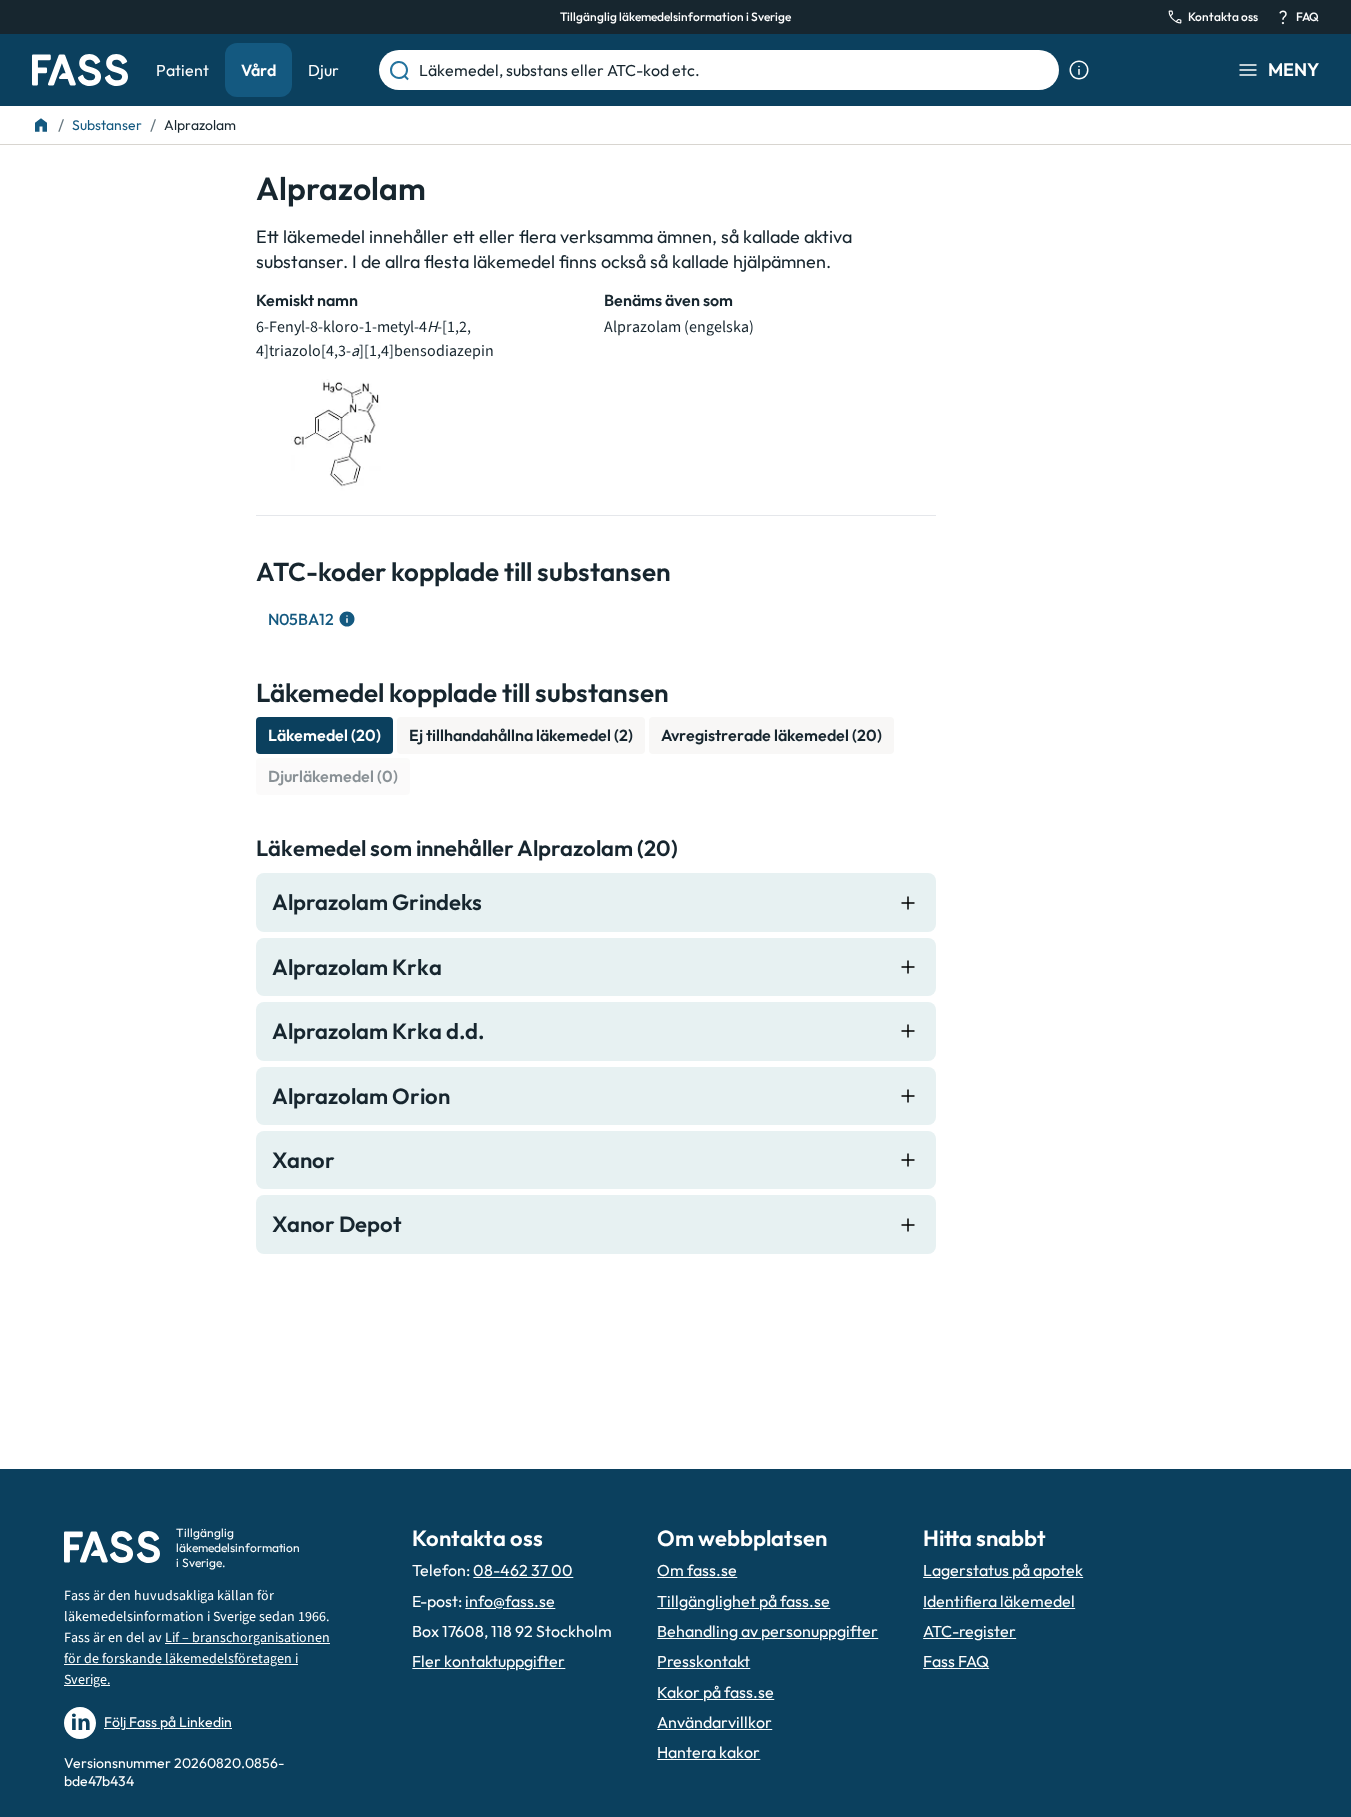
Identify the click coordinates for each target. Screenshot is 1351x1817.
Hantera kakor (708, 1752)
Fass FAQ (956, 1661)
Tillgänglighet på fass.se (743, 1601)
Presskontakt (703, 1661)
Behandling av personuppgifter (767, 1631)
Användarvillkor (714, 1722)
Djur (323, 70)
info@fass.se (510, 1601)
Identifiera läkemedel (999, 1601)
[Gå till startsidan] (80, 70)
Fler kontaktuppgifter (488, 1661)
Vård (258, 70)
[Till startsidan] (41, 125)
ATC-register (969, 1631)
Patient (182, 70)
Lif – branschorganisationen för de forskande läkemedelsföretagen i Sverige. (197, 1659)
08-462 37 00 (523, 1570)
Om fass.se (697, 1570)
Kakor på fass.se (715, 1692)
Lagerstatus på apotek (1003, 1570)
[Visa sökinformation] (1079, 70)
